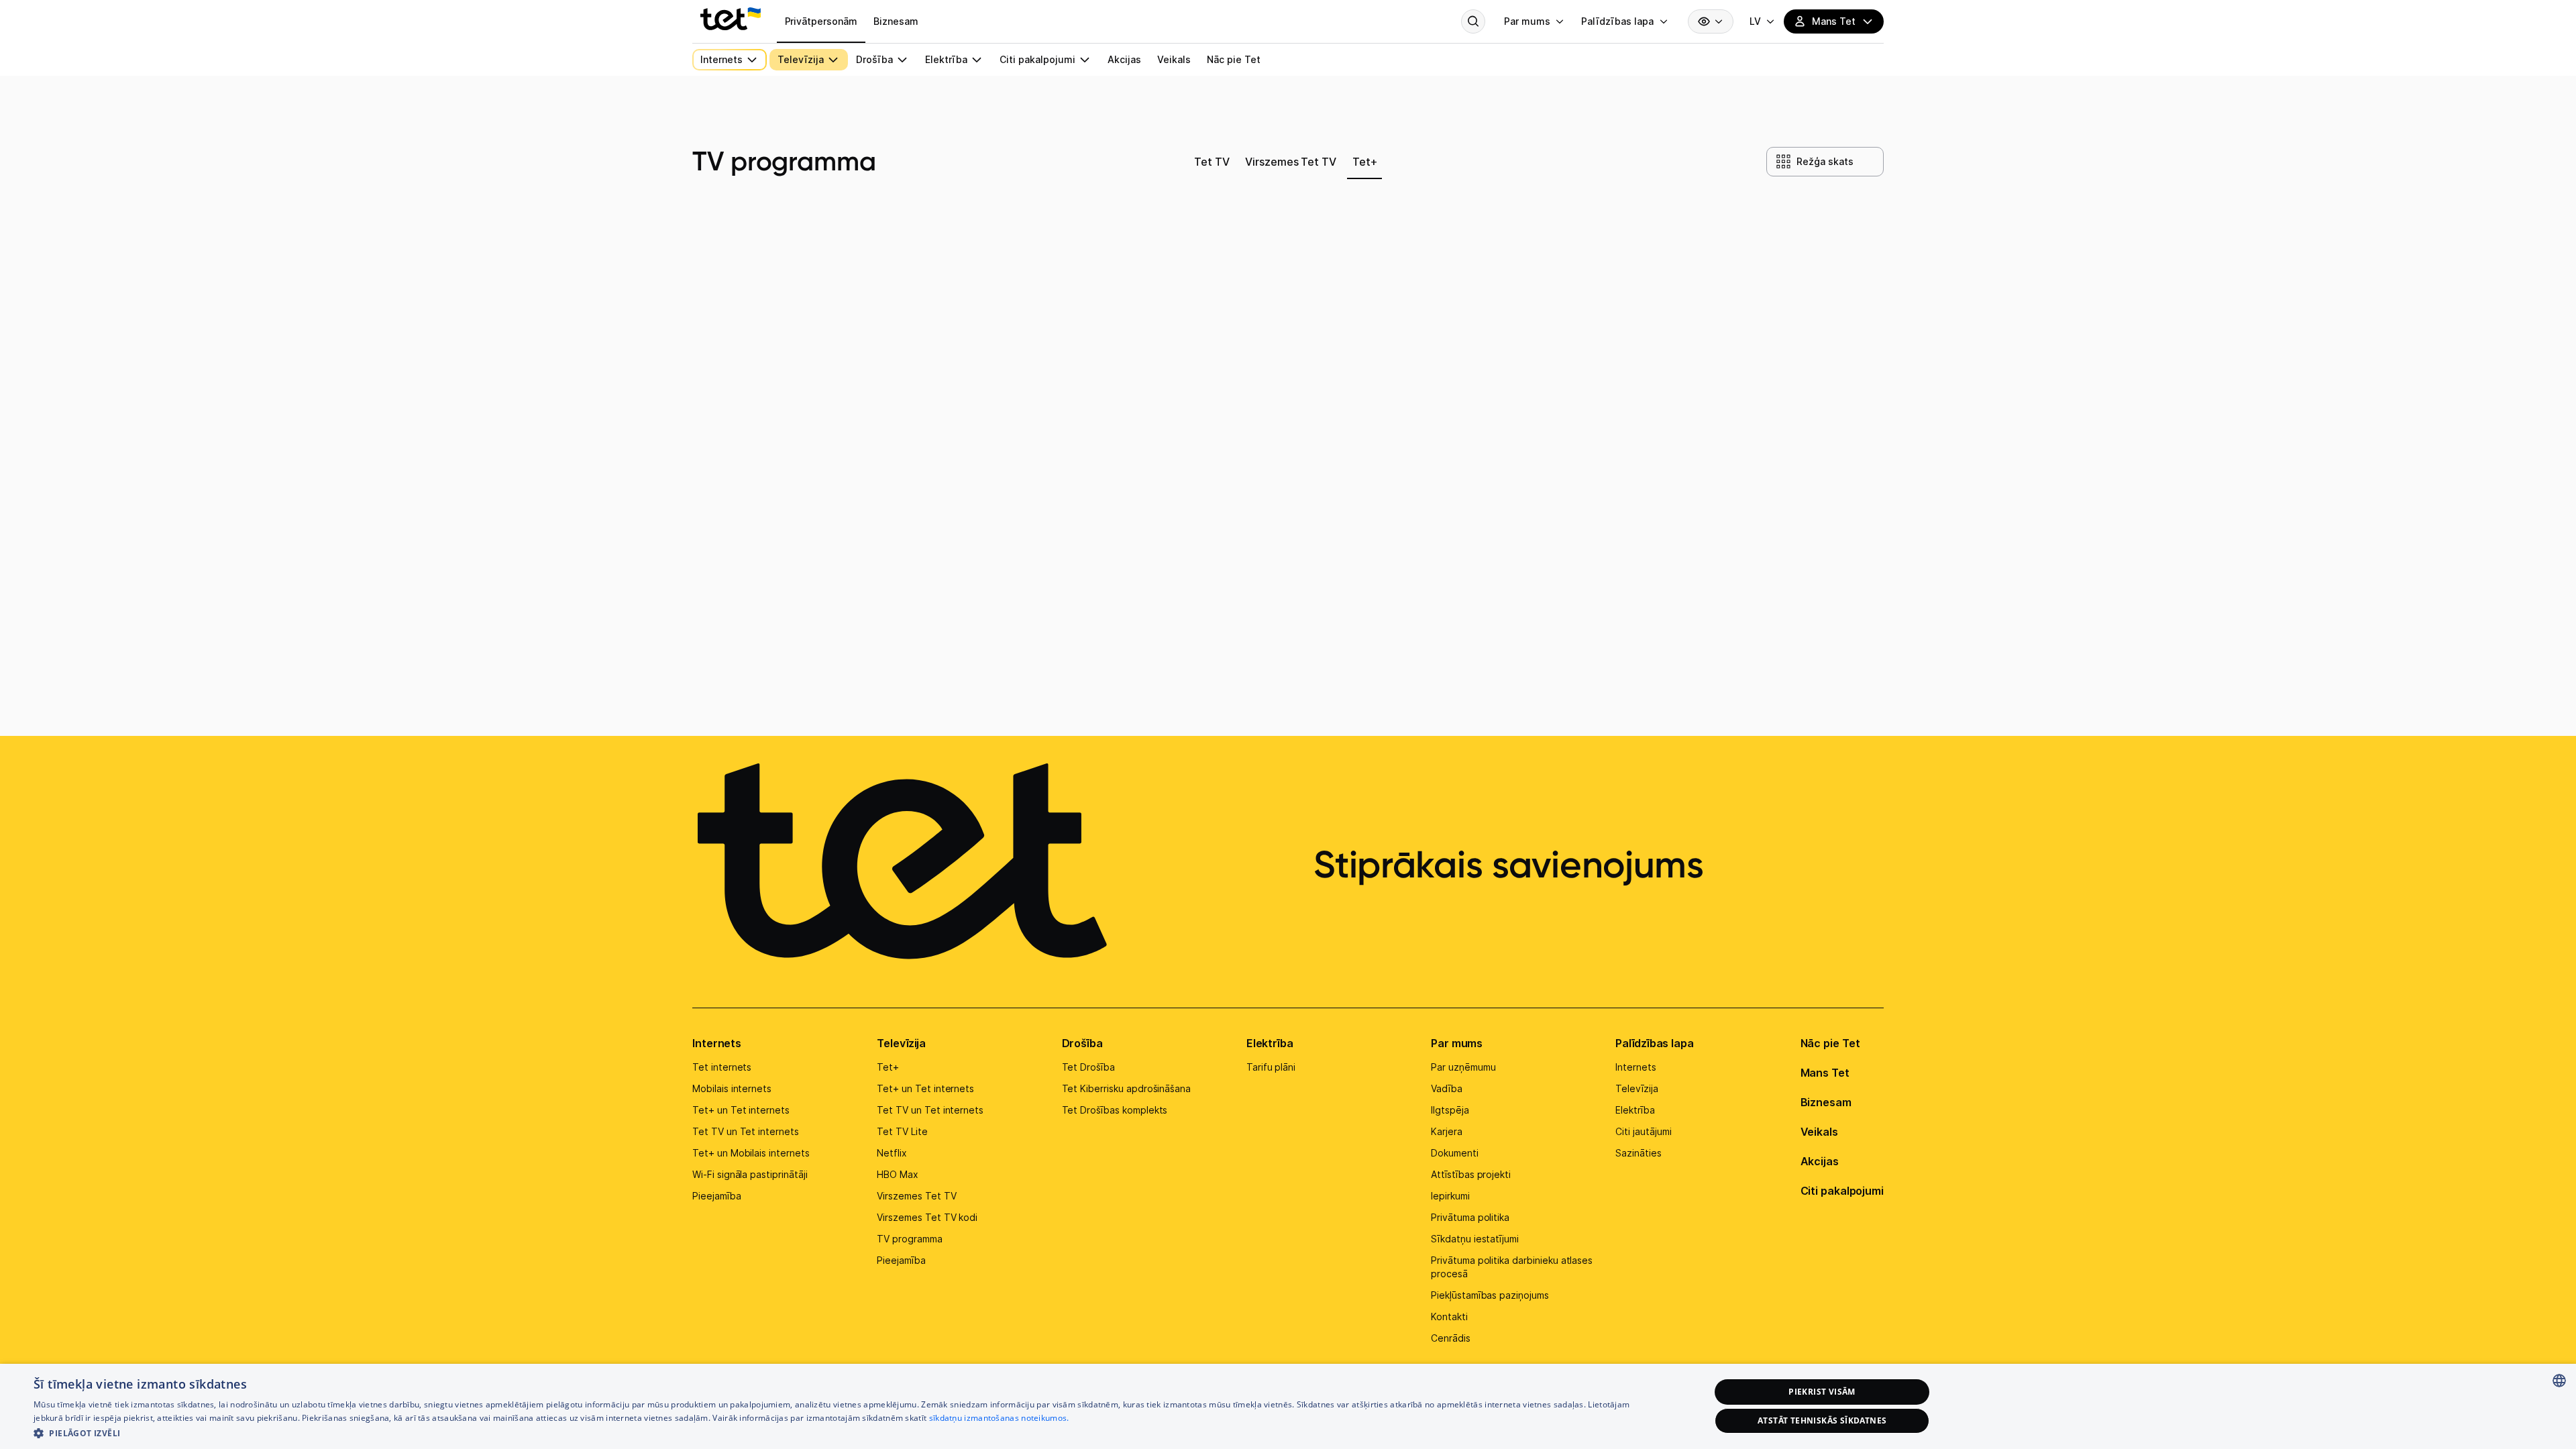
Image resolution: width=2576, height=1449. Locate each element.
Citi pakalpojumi (1842, 1191)
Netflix (892, 1153)
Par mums (1457, 1043)
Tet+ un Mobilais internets (751, 1153)
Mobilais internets (732, 1088)
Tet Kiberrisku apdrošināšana (1127, 1088)
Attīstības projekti (1471, 1174)
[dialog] (1288, 1406)
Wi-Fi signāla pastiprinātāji (750, 1174)
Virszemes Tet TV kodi (927, 1217)
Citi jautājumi (1643, 1131)
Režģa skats (1825, 161)
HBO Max (898, 1174)
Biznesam (1826, 1102)
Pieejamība (717, 1196)
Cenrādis (1451, 1338)
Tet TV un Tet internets (746, 1131)
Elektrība (1270, 1043)
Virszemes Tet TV (916, 1196)
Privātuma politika (1470, 1217)
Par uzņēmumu (1463, 1067)
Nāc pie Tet (1830, 1043)
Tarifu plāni (1271, 1067)
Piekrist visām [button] (1822, 1392)
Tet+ (888, 1067)
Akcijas (1820, 1161)
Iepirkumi (1450, 1196)
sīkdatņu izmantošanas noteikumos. (999, 1418)
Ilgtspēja (1450, 1110)
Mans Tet (1825, 1073)
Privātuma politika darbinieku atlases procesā (1512, 1267)
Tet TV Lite (902, 1131)
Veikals (1819, 1132)
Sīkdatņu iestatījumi (1475, 1239)
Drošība (1082, 1043)
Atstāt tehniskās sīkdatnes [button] (1822, 1420)
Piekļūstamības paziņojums (1490, 1295)
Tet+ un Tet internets (741, 1110)
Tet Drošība (1088, 1067)
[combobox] (2559, 1381)
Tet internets (722, 1067)
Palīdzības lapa (1655, 1043)
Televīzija (901, 1043)
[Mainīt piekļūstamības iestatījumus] (1711, 21)
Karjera (1447, 1131)
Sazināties (1639, 1153)
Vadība (1447, 1088)
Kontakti (1449, 1317)
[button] (847, 1432)
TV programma (909, 1239)
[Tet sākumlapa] (731, 19)
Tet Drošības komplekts (1115, 1110)
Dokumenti (1455, 1153)
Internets (717, 1043)
